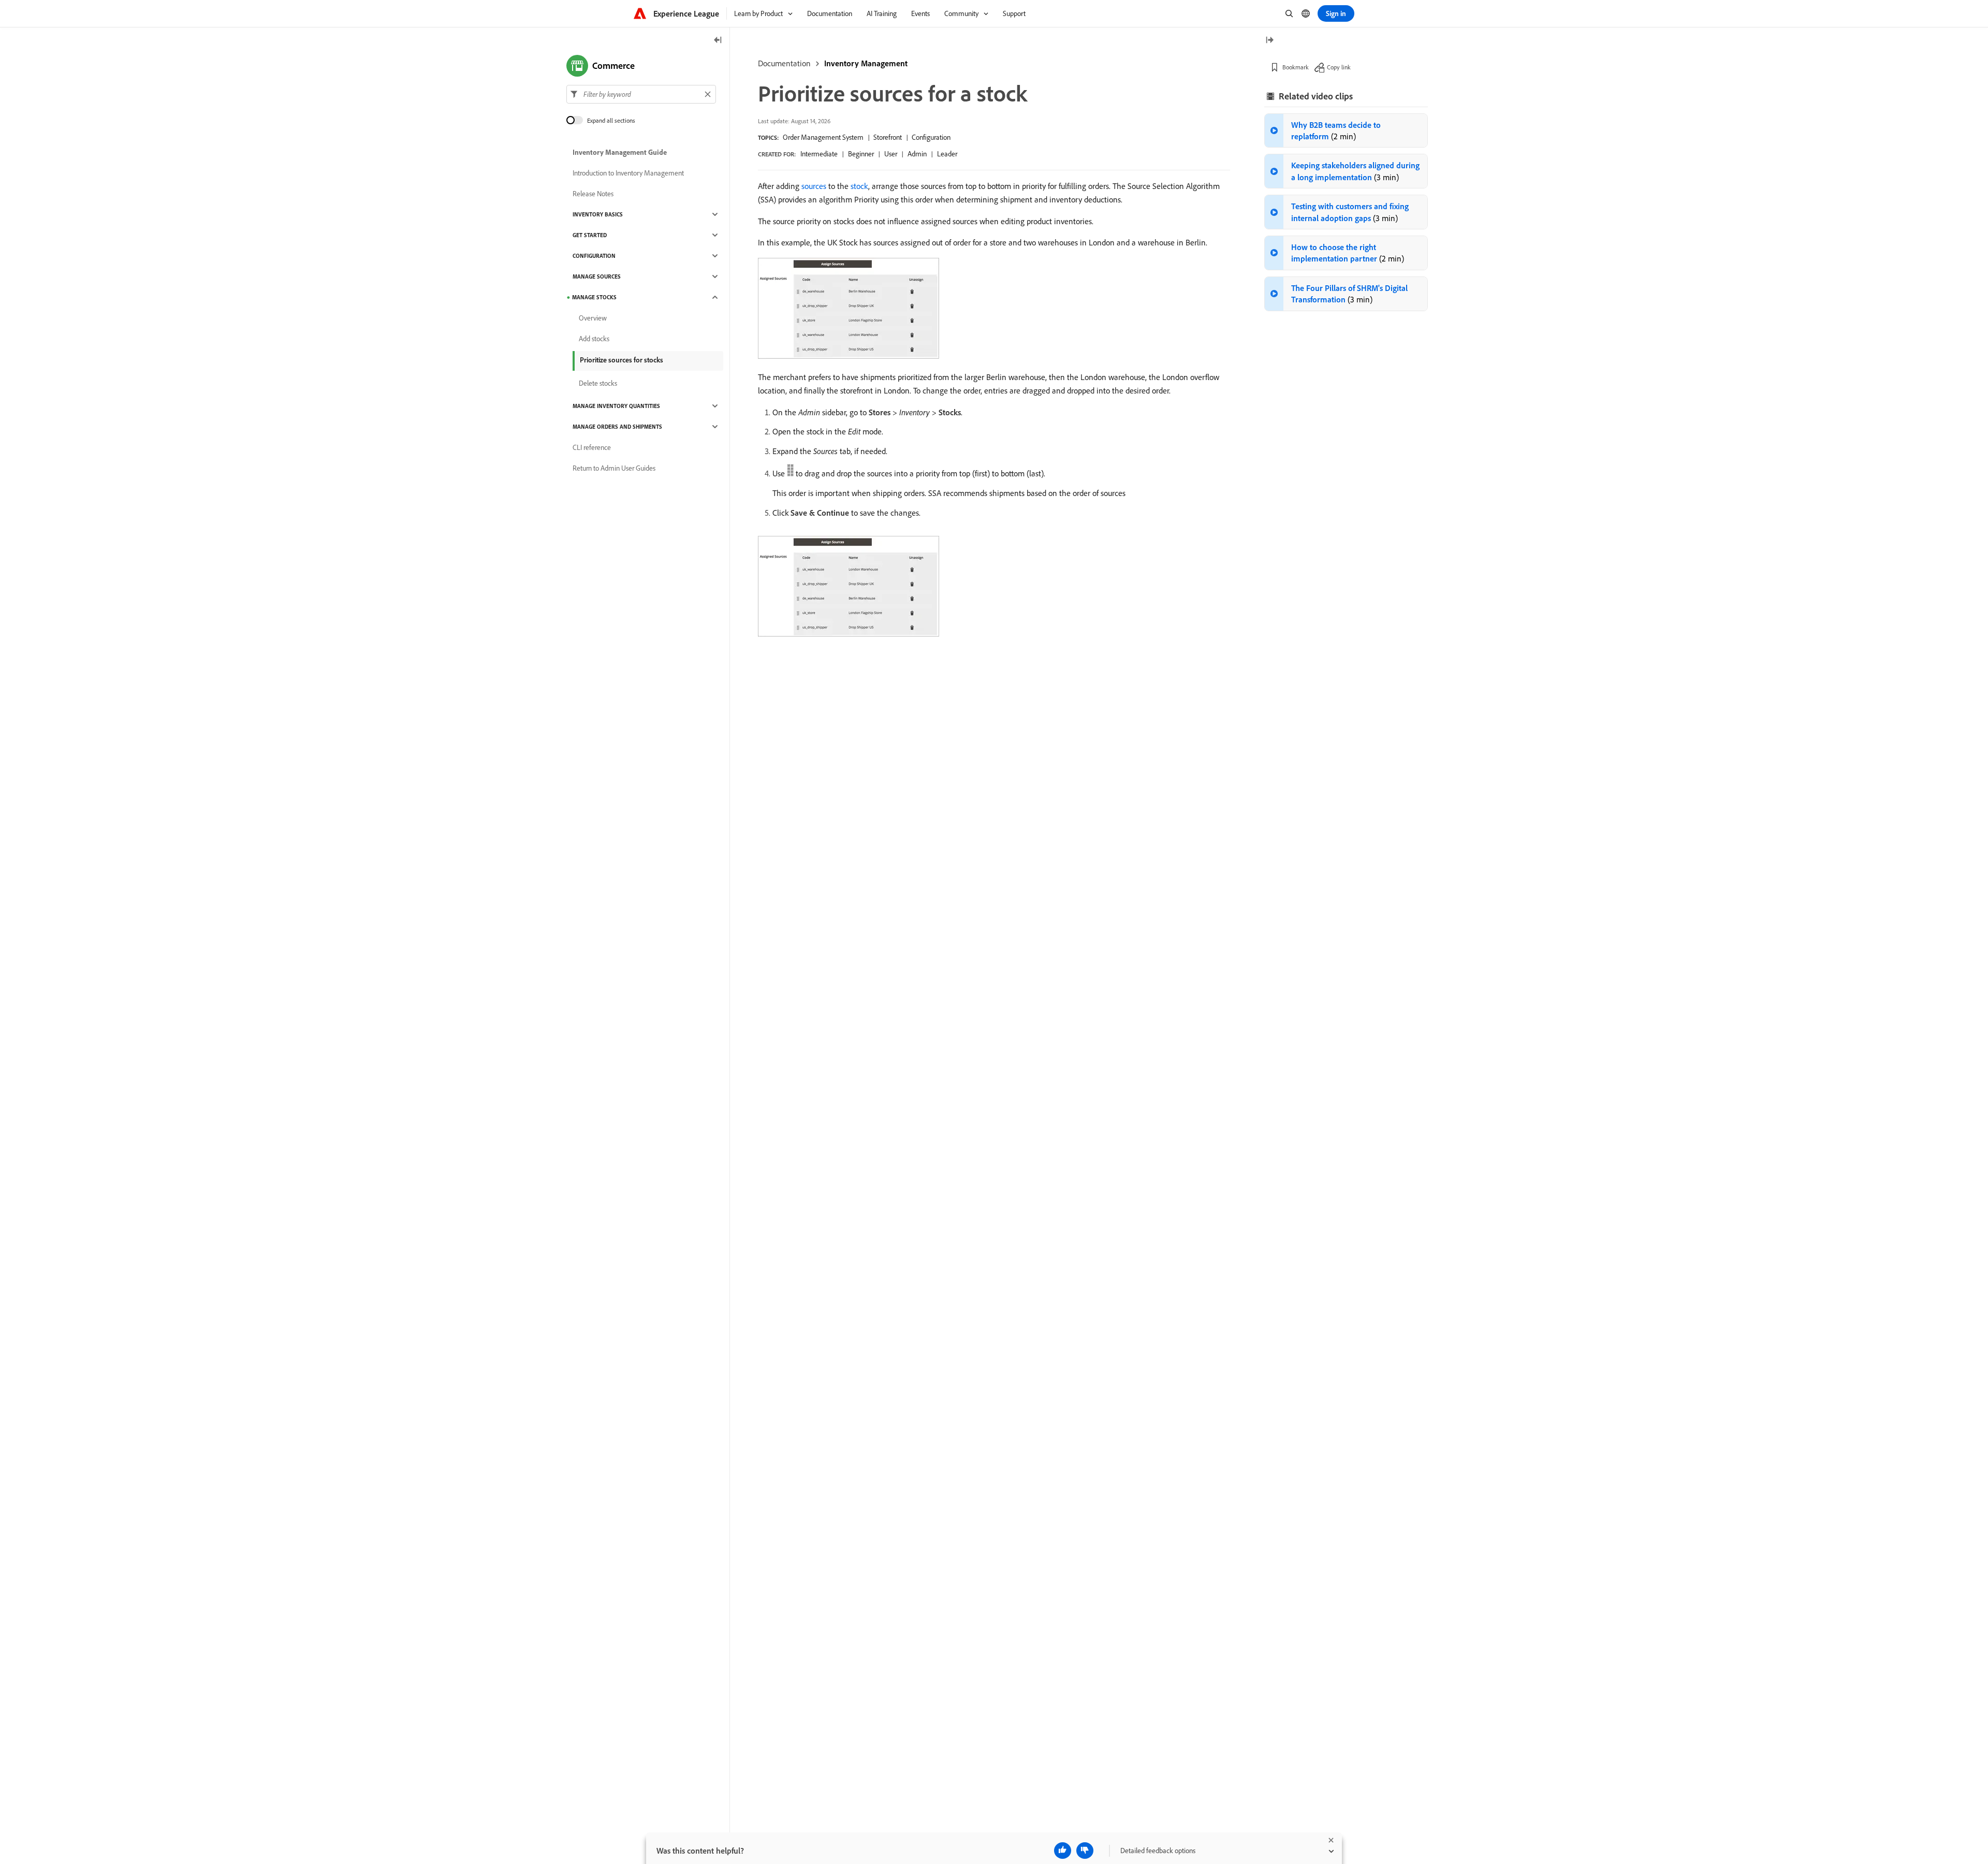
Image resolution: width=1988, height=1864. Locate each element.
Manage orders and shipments (617, 427)
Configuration (931, 137)
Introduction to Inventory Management (628, 173)
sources (814, 186)
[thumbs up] (1063, 1851)
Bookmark (1296, 67)
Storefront (888, 137)
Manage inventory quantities (616, 406)
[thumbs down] (1085, 1851)
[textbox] (641, 94)
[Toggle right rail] (1269, 41)
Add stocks (594, 339)
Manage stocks (594, 297)
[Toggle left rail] (718, 41)
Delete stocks (598, 383)
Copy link (1339, 67)
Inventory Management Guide (620, 152)
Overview (593, 318)
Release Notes (593, 194)
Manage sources (597, 276)
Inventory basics (598, 214)
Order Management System (823, 137)
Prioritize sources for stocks (622, 360)
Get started (590, 235)
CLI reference (592, 447)
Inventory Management (866, 63)
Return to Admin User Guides (614, 468)
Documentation (784, 63)
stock (859, 186)
